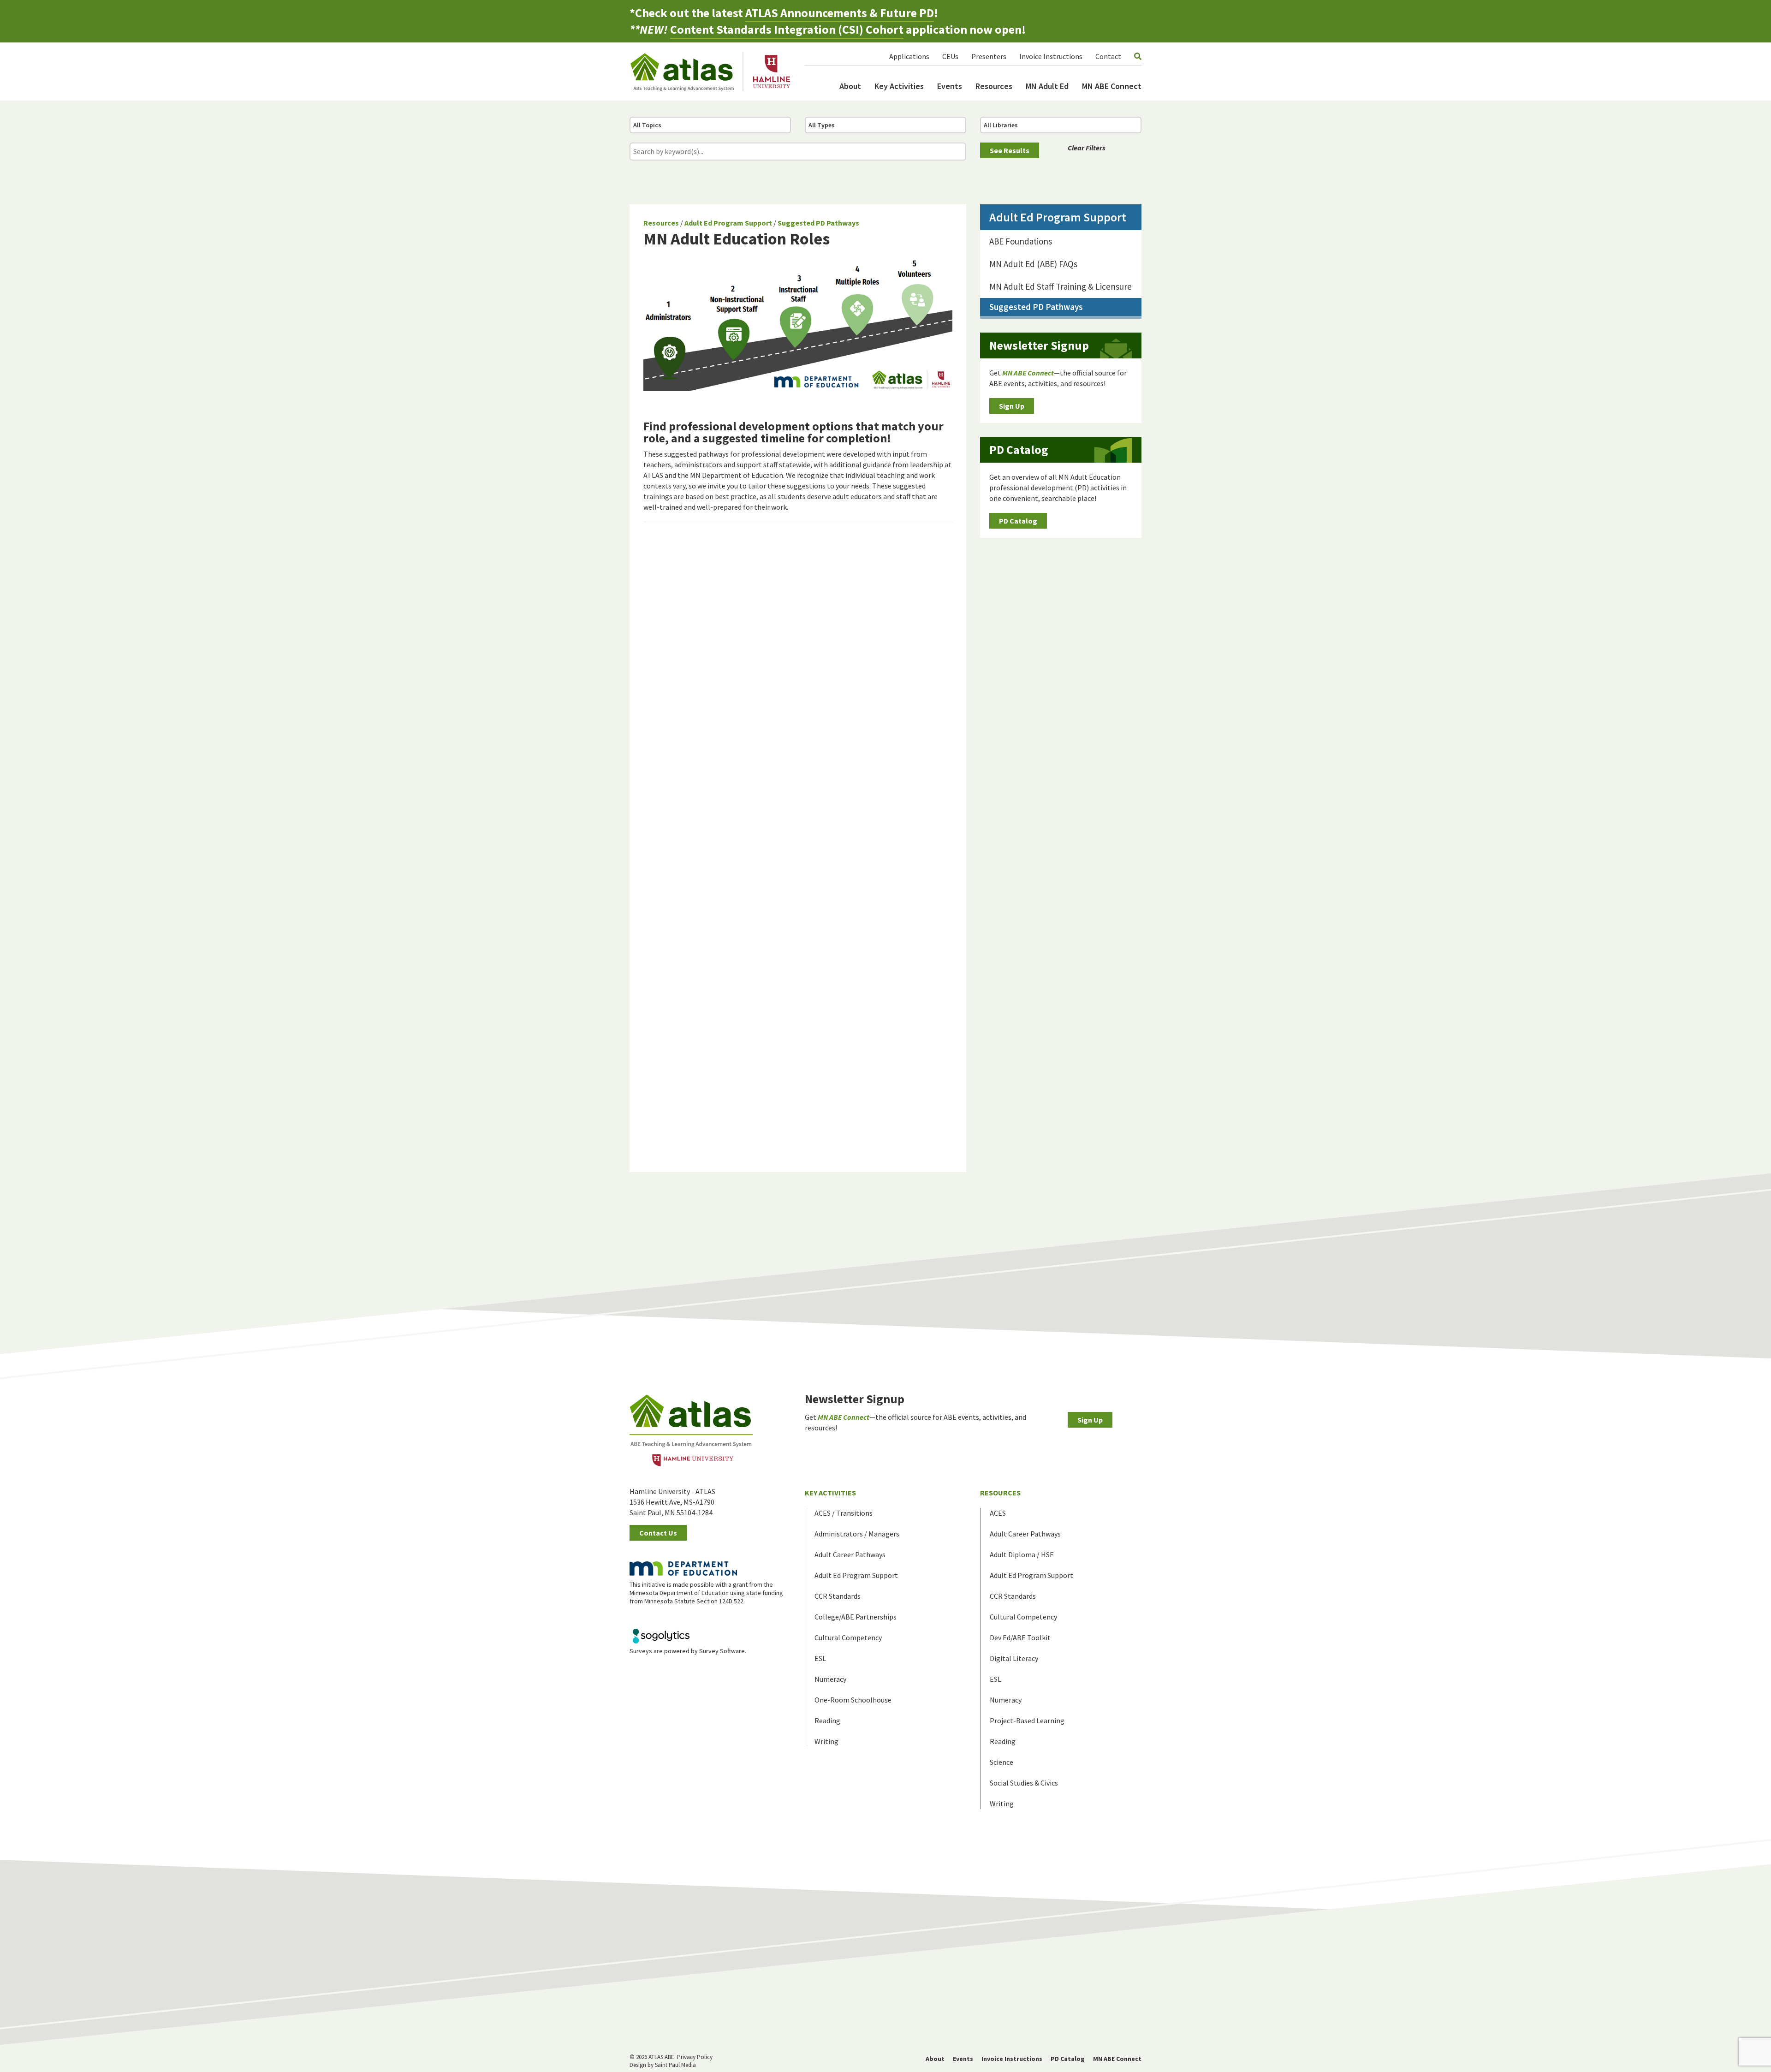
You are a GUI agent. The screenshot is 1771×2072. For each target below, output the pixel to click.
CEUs (950, 56)
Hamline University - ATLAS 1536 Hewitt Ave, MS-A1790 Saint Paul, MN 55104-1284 (672, 1502)
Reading (827, 1721)
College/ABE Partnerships (856, 1617)
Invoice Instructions (1051, 56)
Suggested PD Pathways (818, 223)
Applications (909, 56)
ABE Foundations (1021, 241)
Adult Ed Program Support (728, 223)
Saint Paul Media (675, 2065)
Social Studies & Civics (1024, 1783)
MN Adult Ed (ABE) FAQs (1033, 264)
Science (1001, 1762)
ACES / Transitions (844, 1513)
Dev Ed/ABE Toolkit (1020, 1637)
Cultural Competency (848, 1637)
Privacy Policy (695, 2057)
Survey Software (722, 1651)
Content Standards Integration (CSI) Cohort (787, 29)
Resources (994, 86)
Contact (1108, 56)
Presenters (989, 56)
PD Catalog (1018, 521)
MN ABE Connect (1112, 86)
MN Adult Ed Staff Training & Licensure (1061, 286)
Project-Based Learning (1027, 1721)
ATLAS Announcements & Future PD (840, 13)
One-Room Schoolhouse (853, 1700)
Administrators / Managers (857, 1534)
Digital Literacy (1014, 1658)
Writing (826, 1741)
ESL (820, 1658)
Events (950, 86)
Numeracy (830, 1679)
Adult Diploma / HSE (1022, 1554)
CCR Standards (838, 1596)
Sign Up (1012, 406)
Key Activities (899, 86)
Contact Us (658, 1533)
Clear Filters (1087, 148)
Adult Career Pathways (850, 1554)
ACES (998, 1513)
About (850, 86)
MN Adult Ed (1047, 86)
